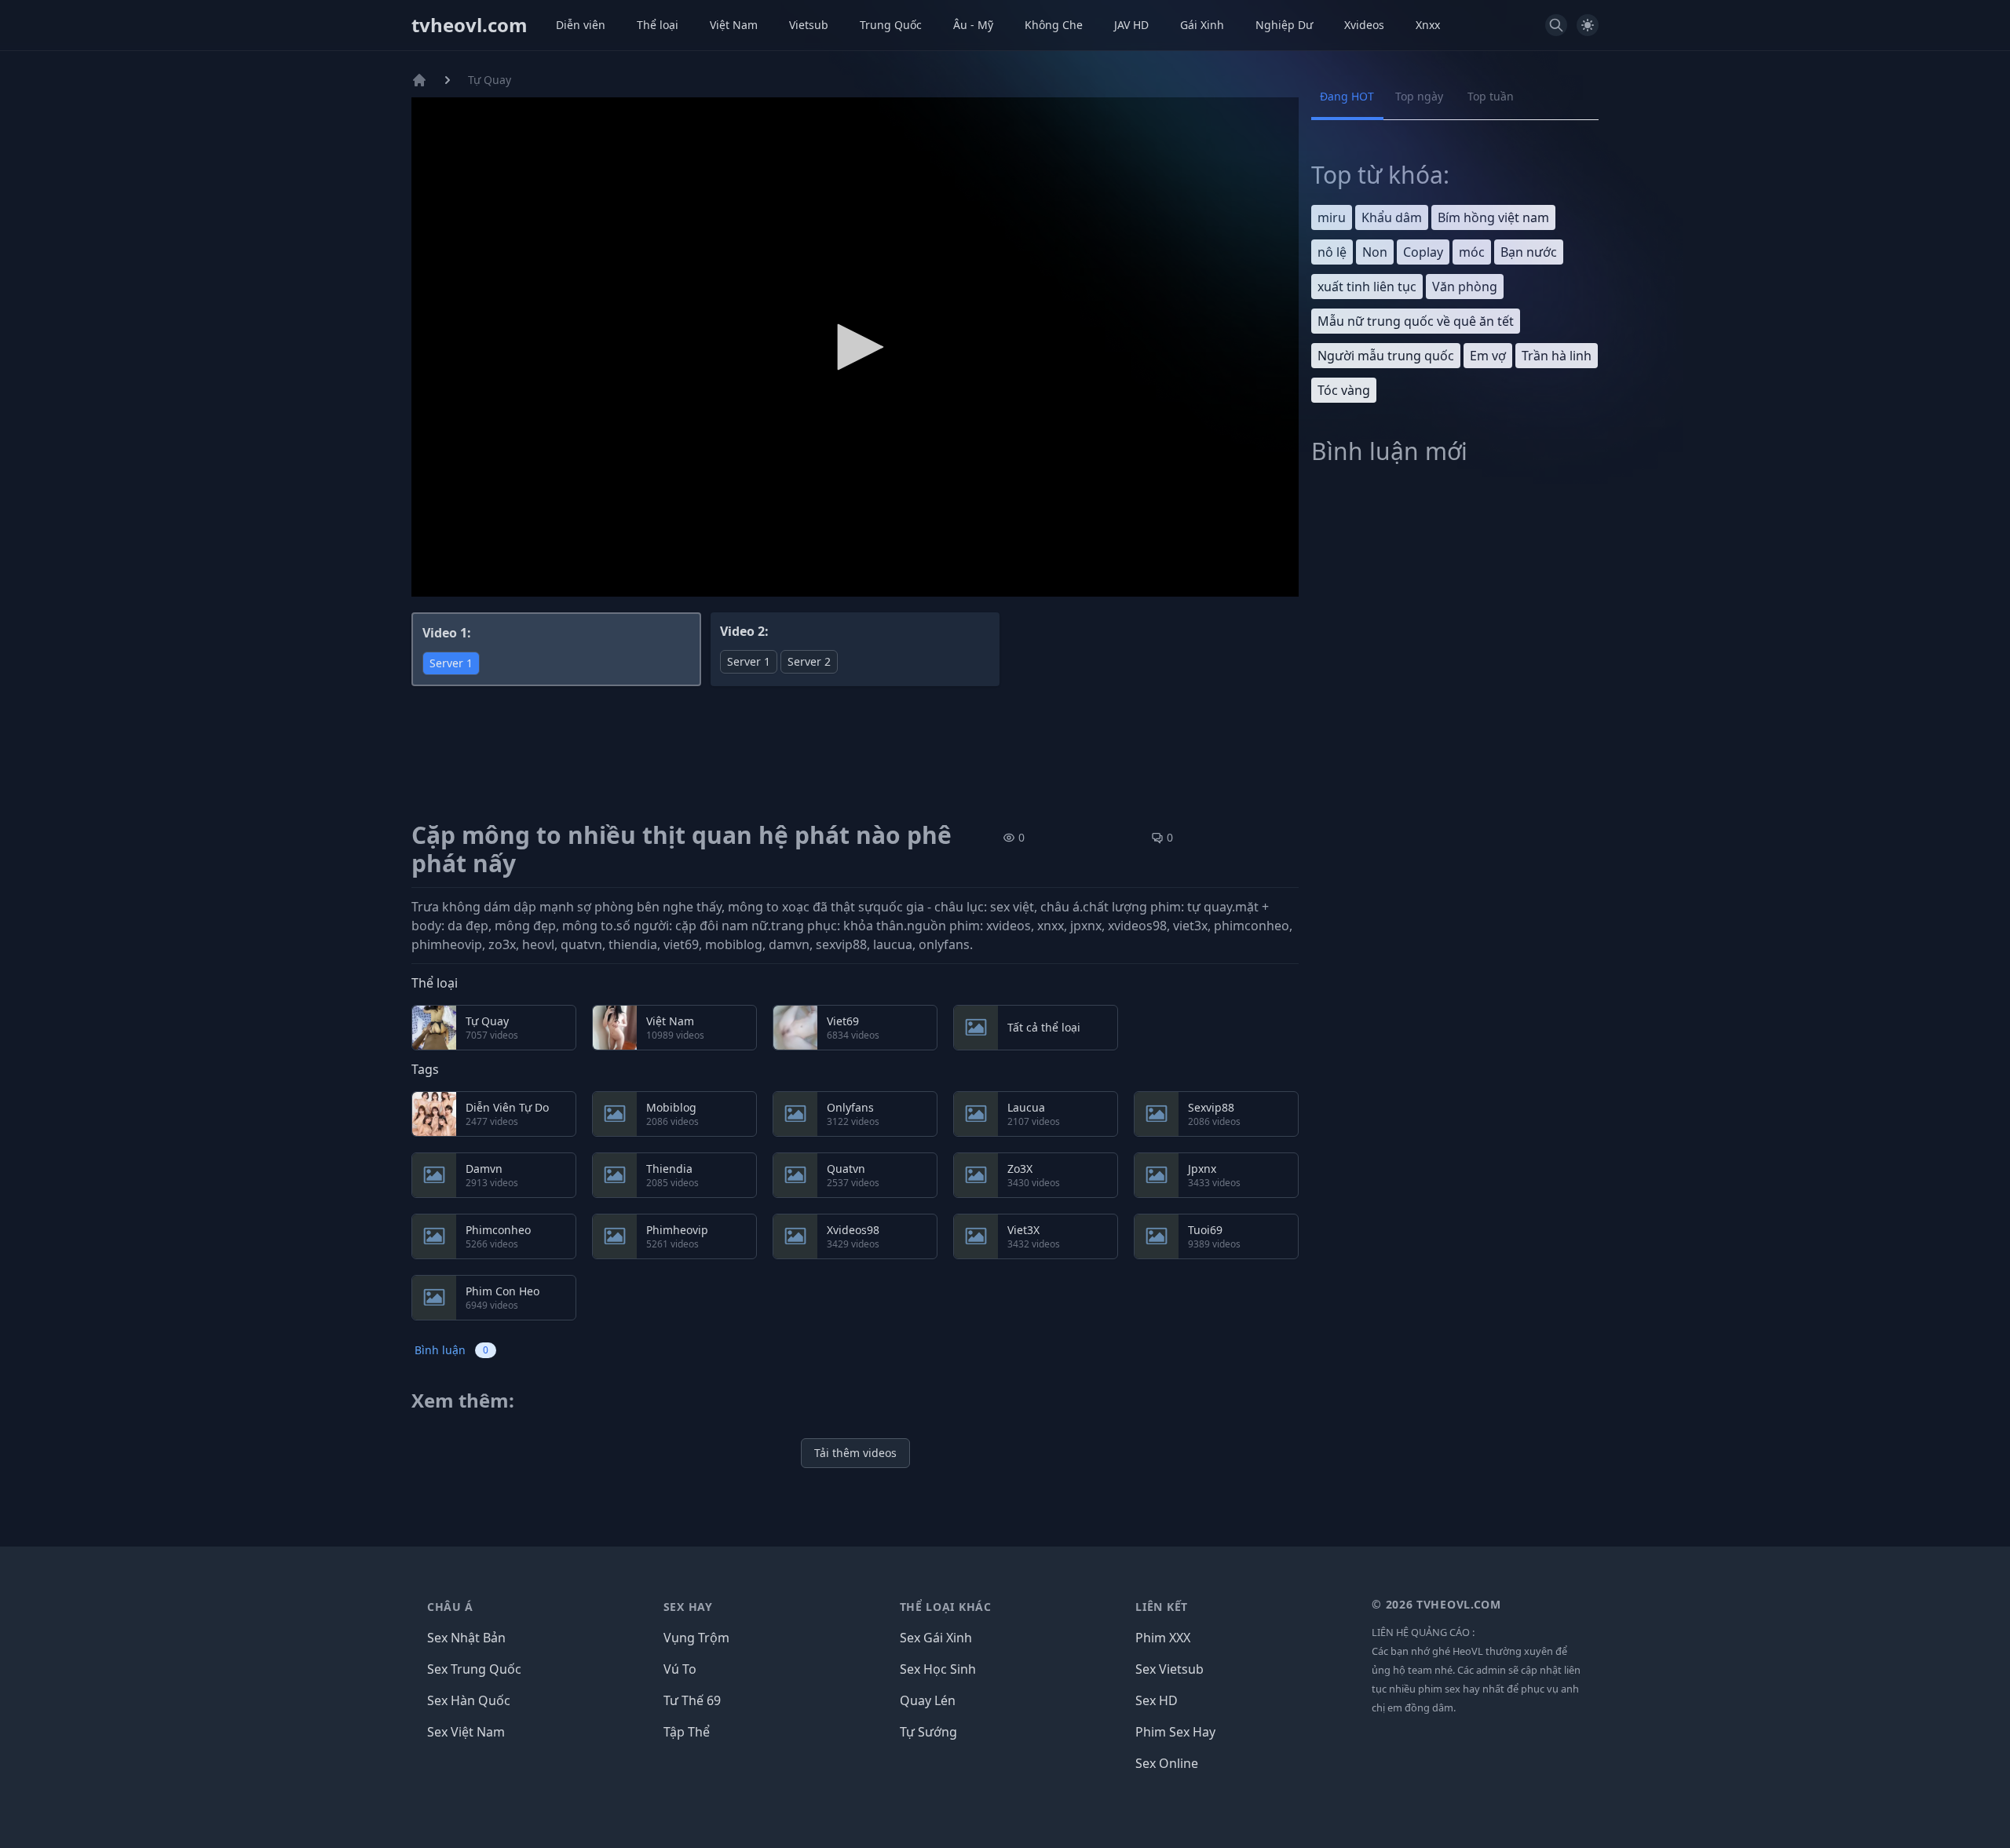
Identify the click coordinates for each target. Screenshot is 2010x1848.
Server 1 (451, 663)
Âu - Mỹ (973, 25)
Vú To (680, 1669)
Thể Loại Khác (946, 1607)
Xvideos (1364, 25)
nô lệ (1332, 252)
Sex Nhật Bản (466, 1638)
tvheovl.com (470, 25)
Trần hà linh (1557, 356)
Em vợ (1488, 356)
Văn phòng (1465, 287)
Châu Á (450, 1607)
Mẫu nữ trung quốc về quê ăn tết (1416, 321)
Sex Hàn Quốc (469, 1700)
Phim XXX (1163, 1638)
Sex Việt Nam (466, 1732)
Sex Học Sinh (938, 1669)
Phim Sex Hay (1175, 1732)
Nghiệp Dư (1284, 25)
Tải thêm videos (855, 1453)
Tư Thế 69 (692, 1700)
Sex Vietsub (1169, 1669)
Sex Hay (688, 1607)
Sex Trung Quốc (474, 1669)
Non (1375, 252)
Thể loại (658, 25)
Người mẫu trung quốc (1386, 356)
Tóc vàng (1344, 390)
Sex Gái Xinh (936, 1638)
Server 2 (809, 661)
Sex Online (1167, 1763)
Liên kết (1162, 1607)
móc (1472, 252)
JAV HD (1131, 25)
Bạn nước (1529, 252)
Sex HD (1157, 1700)
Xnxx (1428, 25)
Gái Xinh (1202, 25)
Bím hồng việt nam (1493, 217)
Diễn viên (581, 25)
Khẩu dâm (1392, 217)
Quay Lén (928, 1700)
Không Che (1054, 25)
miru (1332, 217)
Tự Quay (490, 80)
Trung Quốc (891, 25)
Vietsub (809, 25)
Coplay (1423, 252)
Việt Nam (734, 25)
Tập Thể (687, 1732)
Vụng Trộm (696, 1638)
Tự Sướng (928, 1732)
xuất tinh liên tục (1367, 287)
